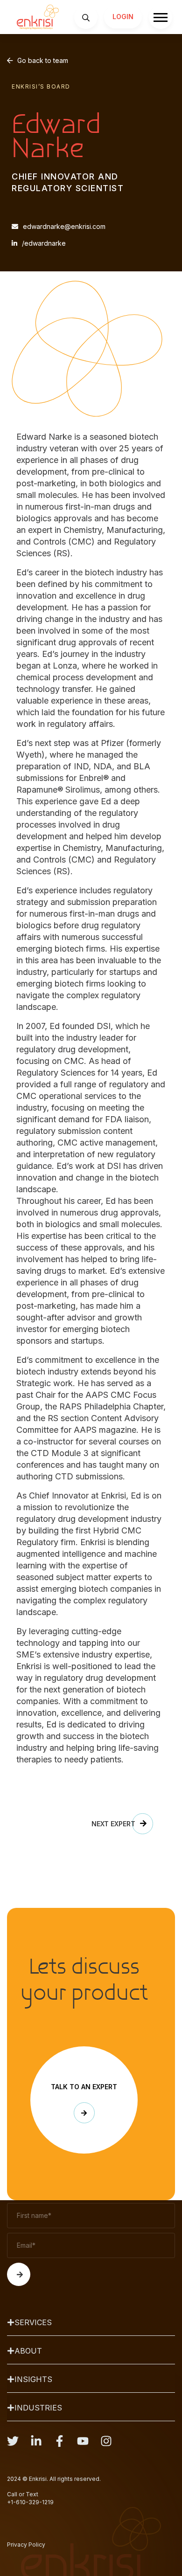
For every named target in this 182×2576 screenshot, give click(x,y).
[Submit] (19, 2274)
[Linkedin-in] (36, 2441)
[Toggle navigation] (161, 17)
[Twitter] (13, 2441)
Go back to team (43, 60)
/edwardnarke (44, 243)
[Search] (86, 17)
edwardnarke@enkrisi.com (64, 226)
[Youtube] (83, 2441)
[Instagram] (106, 2441)
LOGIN (123, 17)
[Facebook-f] (59, 2441)
